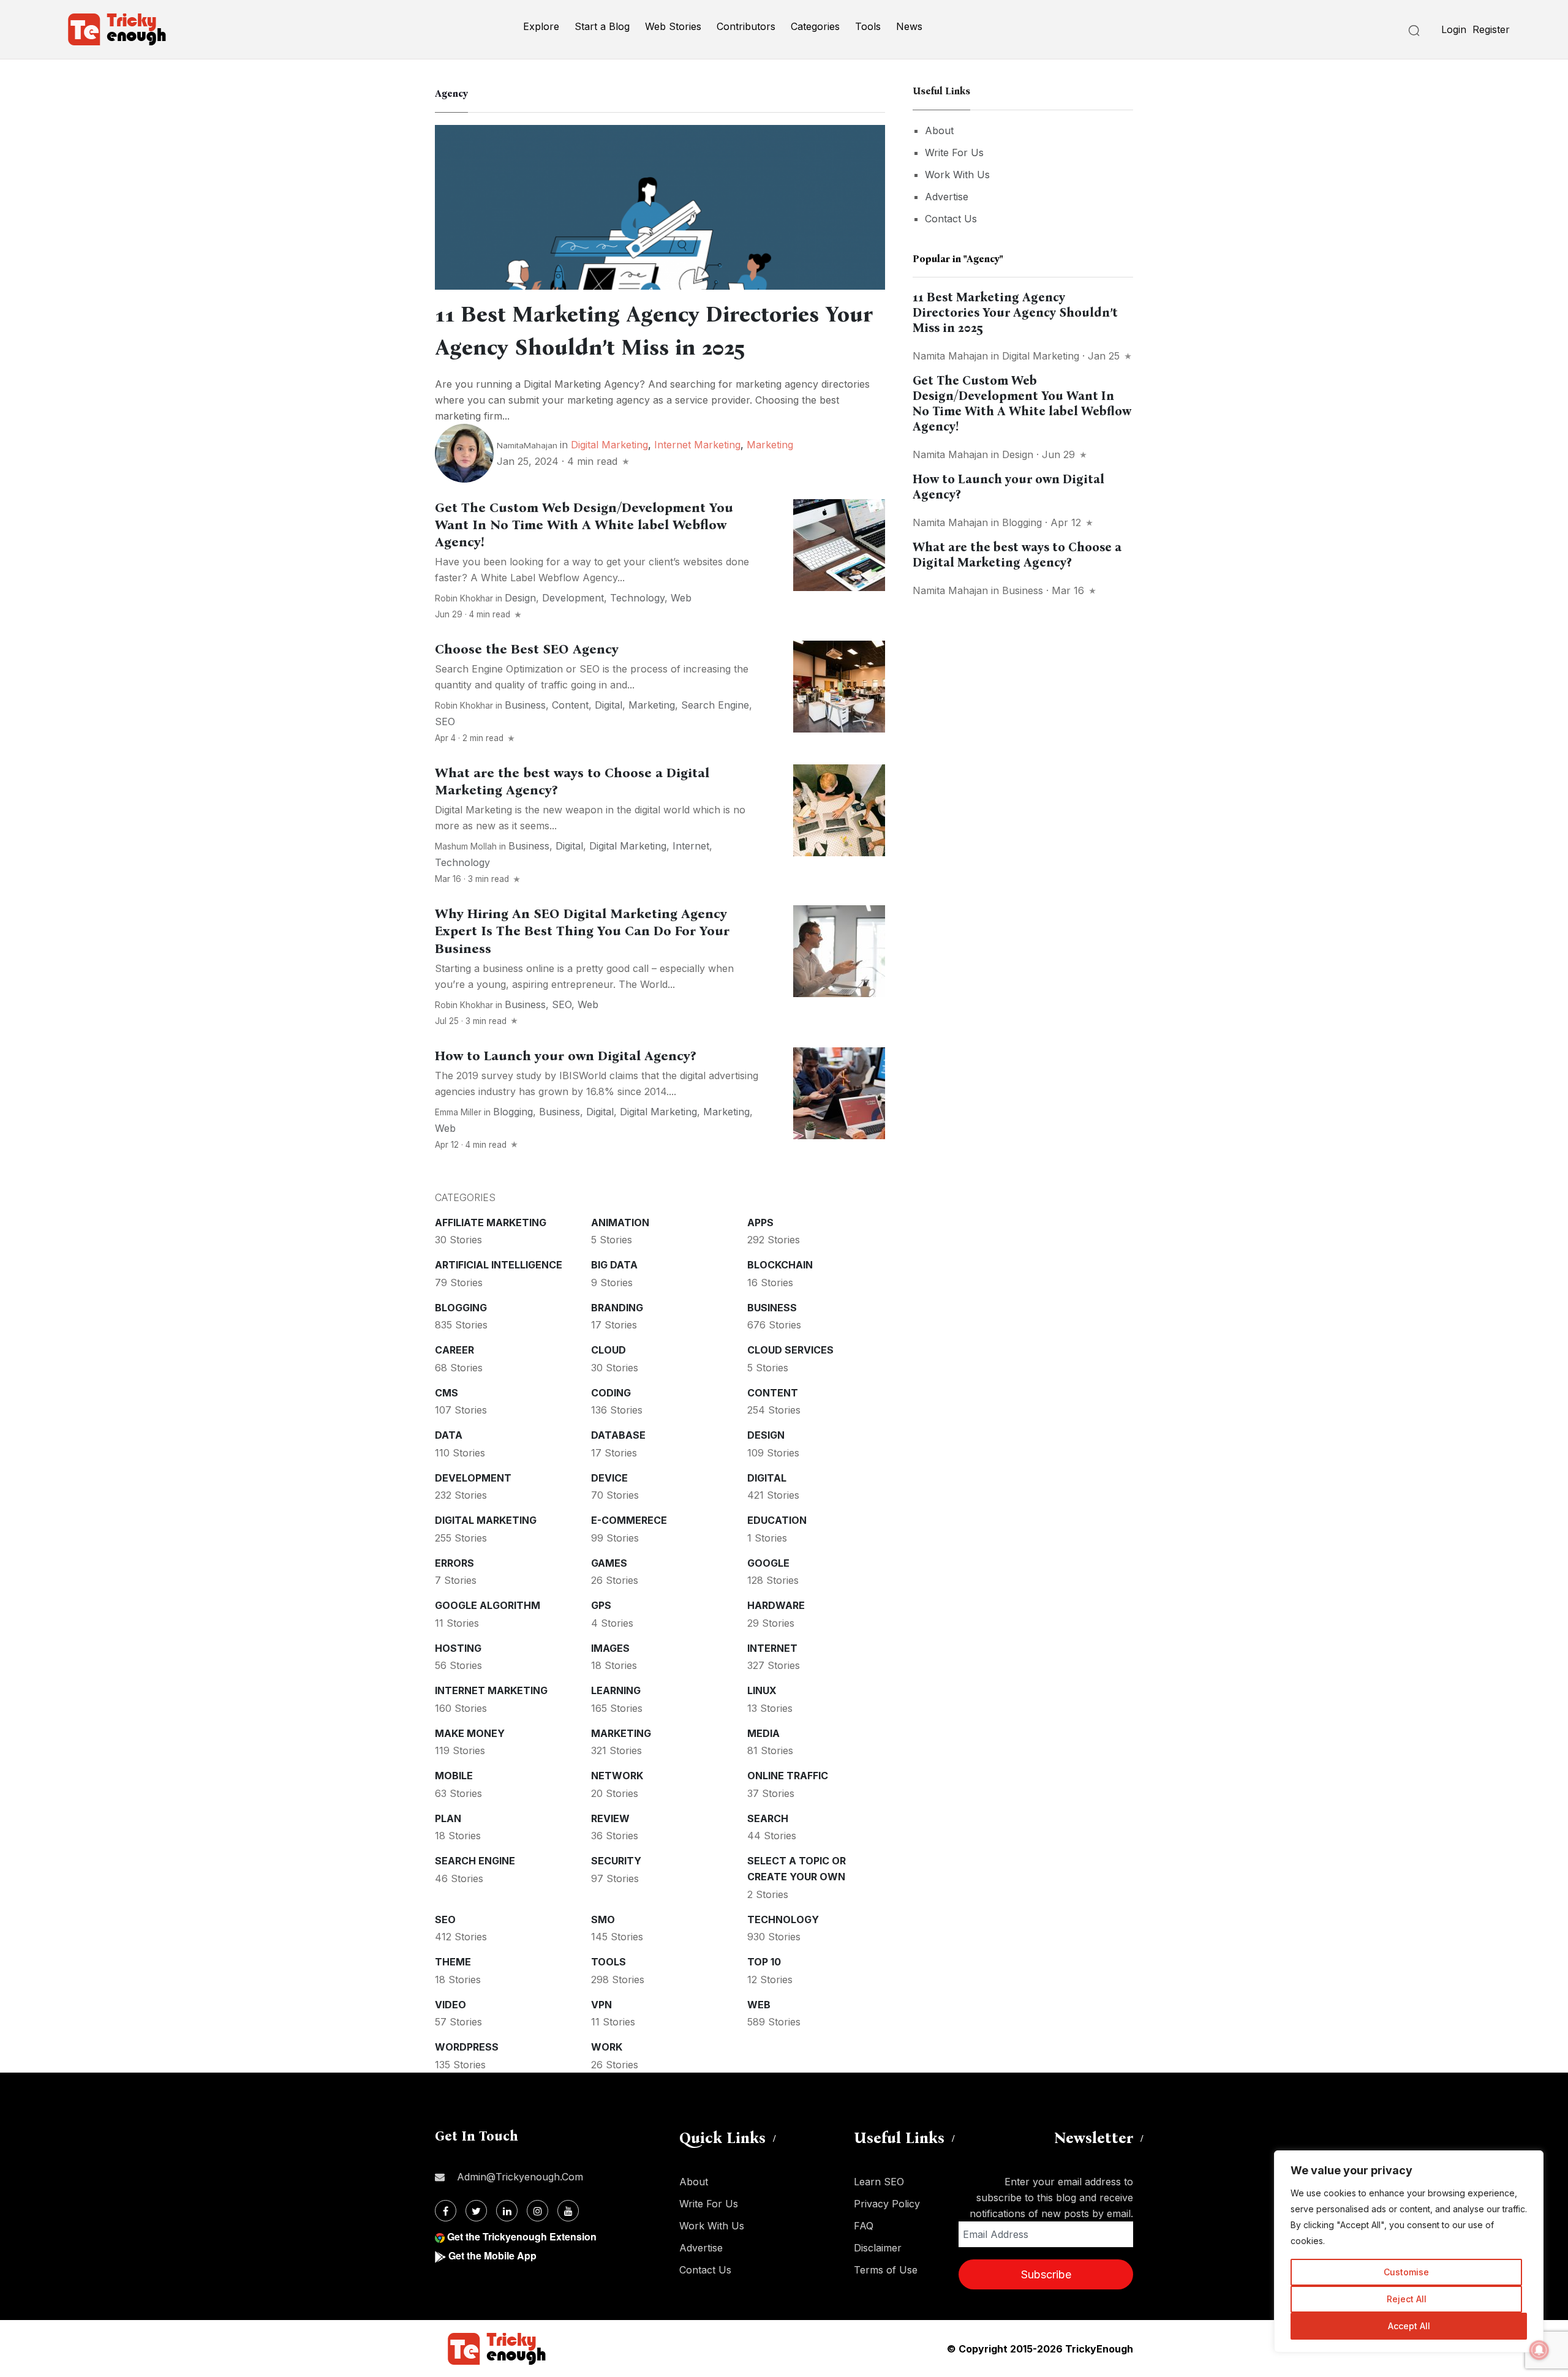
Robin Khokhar (464, 598)
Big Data (614, 1265)
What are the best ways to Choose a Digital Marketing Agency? (1017, 555)
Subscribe (1046, 2274)
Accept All (1409, 2326)
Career (454, 1350)
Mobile (454, 1776)
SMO (603, 1919)
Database (618, 1435)
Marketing (770, 445)
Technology (637, 598)
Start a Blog (602, 26)
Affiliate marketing (491, 1222)
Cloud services (790, 1350)
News (909, 26)
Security (616, 1861)
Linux (762, 1690)
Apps (760, 1222)
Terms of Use (886, 2270)
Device (609, 1478)
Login (1454, 29)
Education (777, 1520)
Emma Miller (458, 1112)
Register (1491, 29)
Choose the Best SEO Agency (527, 649)
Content (570, 705)
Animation (620, 1222)
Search (768, 1818)
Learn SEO (879, 2182)
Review (610, 1818)
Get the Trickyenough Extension (522, 2236)
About (939, 130)
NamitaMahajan (527, 445)
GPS (601, 1605)
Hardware (776, 1605)
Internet (691, 846)
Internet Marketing (697, 445)
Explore (541, 26)
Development (573, 598)
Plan (448, 1818)
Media (763, 1733)
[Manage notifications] (1539, 2350)
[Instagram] (537, 2211)
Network (617, 1776)
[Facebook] (446, 2211)
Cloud (609, 1350)
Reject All (1407, 2299)
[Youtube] (568, 2211)
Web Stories (673, 26)
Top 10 (764, 1962)
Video (450, 2005)
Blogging (513, 1112)
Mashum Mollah (466, 846)
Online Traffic (788, 1776)
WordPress (467, 2047)
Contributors (746, 26)
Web (681, 598)
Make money (470, 1733)
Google (768, 1563)
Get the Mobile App (492, 2255)
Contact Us (951, 219)
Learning (616, 1690)
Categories (815, 26)
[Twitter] (476, 2211)
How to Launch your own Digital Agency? (565, 1056)
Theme (453, 1962)
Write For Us (954, 153)
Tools (868, 26)
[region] (1409, 2251)
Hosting (458, 1648)
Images (610, 1648)
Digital (609, 705)
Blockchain (780, 1265)
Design (520, 598)
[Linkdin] (507, 2211)
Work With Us (957, 175)
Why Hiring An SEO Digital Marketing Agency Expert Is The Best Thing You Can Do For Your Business (582, 931)
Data (449, 1435)
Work (607, 2047)
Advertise (947, 197)
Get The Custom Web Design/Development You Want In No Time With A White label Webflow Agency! (584, 525)
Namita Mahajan (950, 356)
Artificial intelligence (499, 1265)
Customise (1406, 2272)
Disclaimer (878, 2248)
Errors (454, 1563)
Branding (617, 1308)
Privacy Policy (887, 2204)
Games (609, 1563)
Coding (611, 1393)
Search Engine (715, 705)
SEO (445, 721)
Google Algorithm (488, 1605)
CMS (447, 1393)
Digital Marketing (609, 445)
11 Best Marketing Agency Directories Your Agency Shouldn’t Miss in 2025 (1015, 312)
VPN (601, 2005)
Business (525, 705)
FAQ (864, 2226)
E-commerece (629, 1520)
